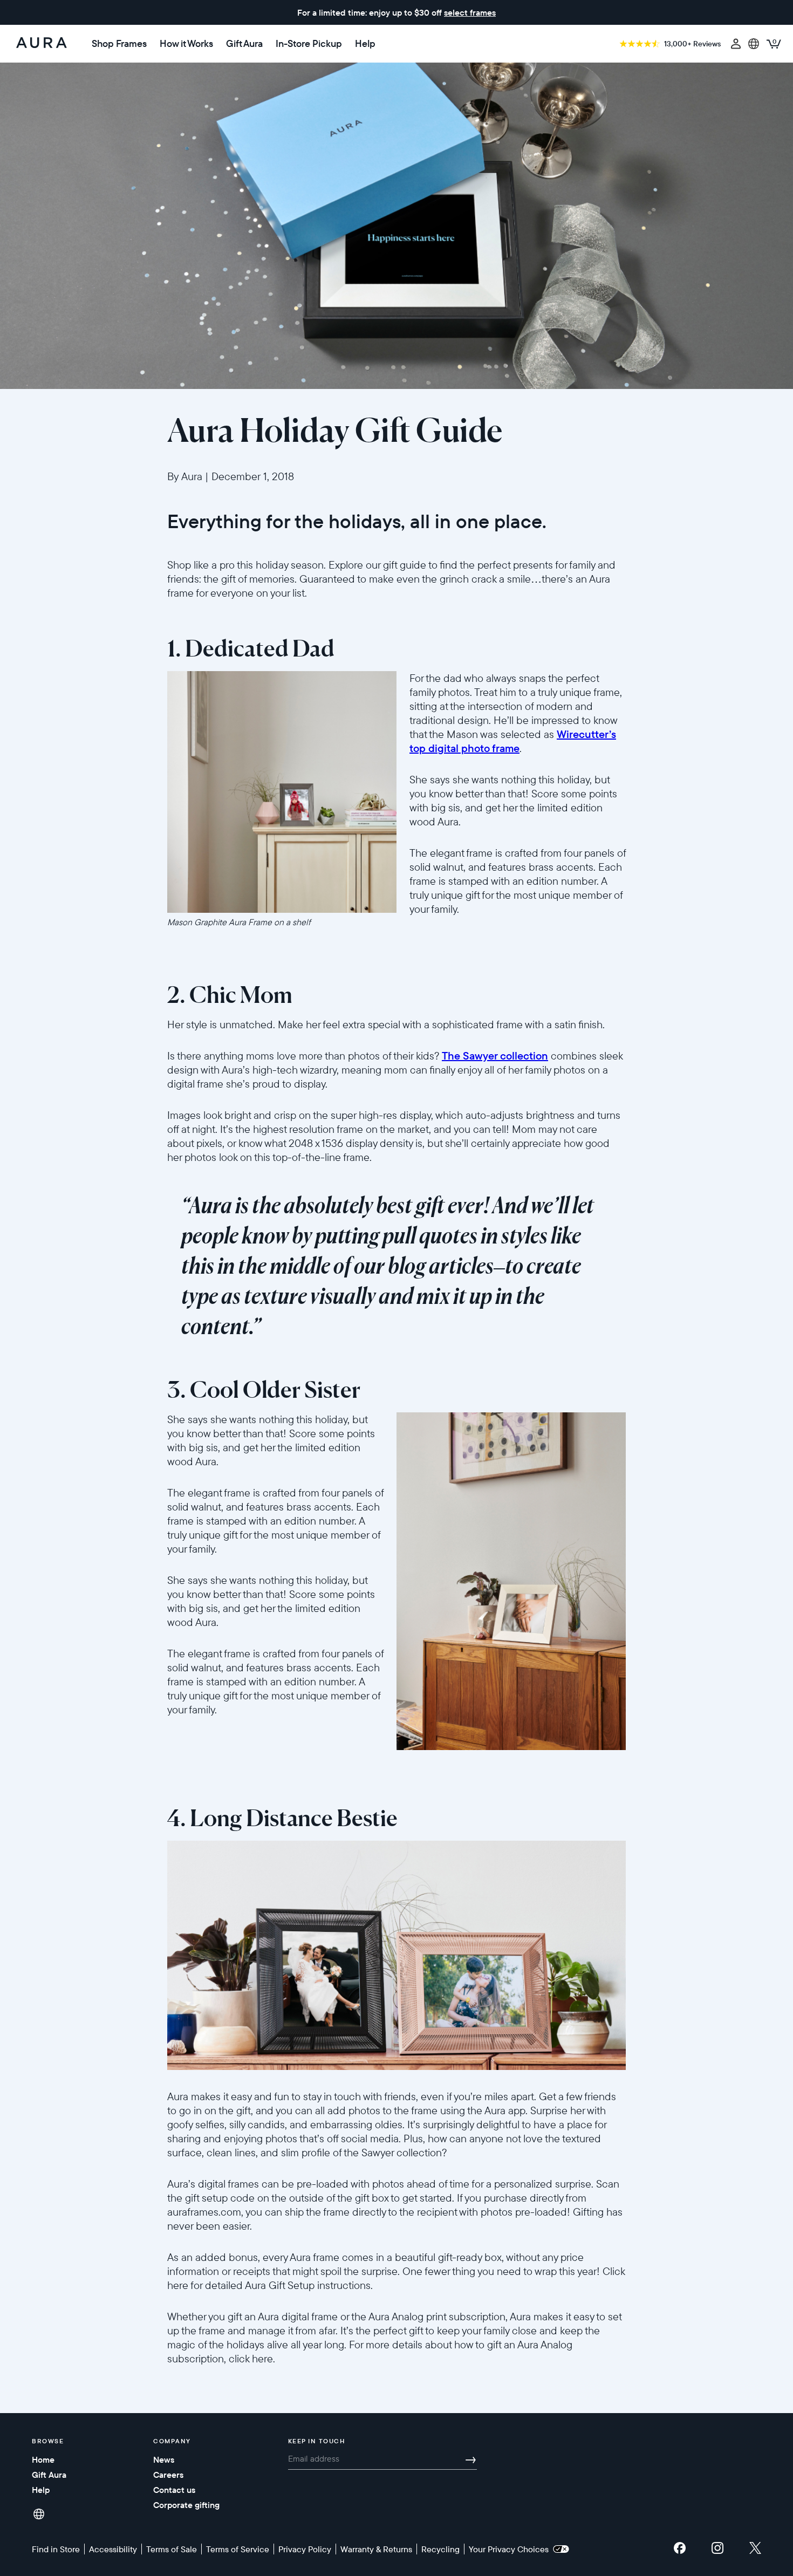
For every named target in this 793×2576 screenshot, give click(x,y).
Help (365, 44)
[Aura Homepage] (42, 44)
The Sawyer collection (495, 1055)
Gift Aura (244, 44)
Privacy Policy (305, 2549)
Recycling (440, 2549)
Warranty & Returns (376, 2549)
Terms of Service (238, 2549)
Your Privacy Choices (511, 2549)
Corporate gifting (186, 2505)
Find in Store (56, 2549)
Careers (168, 2475)
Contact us (174, 2490)
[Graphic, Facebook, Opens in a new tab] (680, 2551)
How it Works (186, 44)
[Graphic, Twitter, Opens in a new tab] (755, 2551)
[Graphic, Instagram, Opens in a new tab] (717, 2551)
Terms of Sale (172, 2549)
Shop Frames (119, 44)
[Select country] (754, 44)
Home (43, 2459)
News (164, 2459)
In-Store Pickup (309, 44)
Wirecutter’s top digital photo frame (513, 741)
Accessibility (113, 2549)
